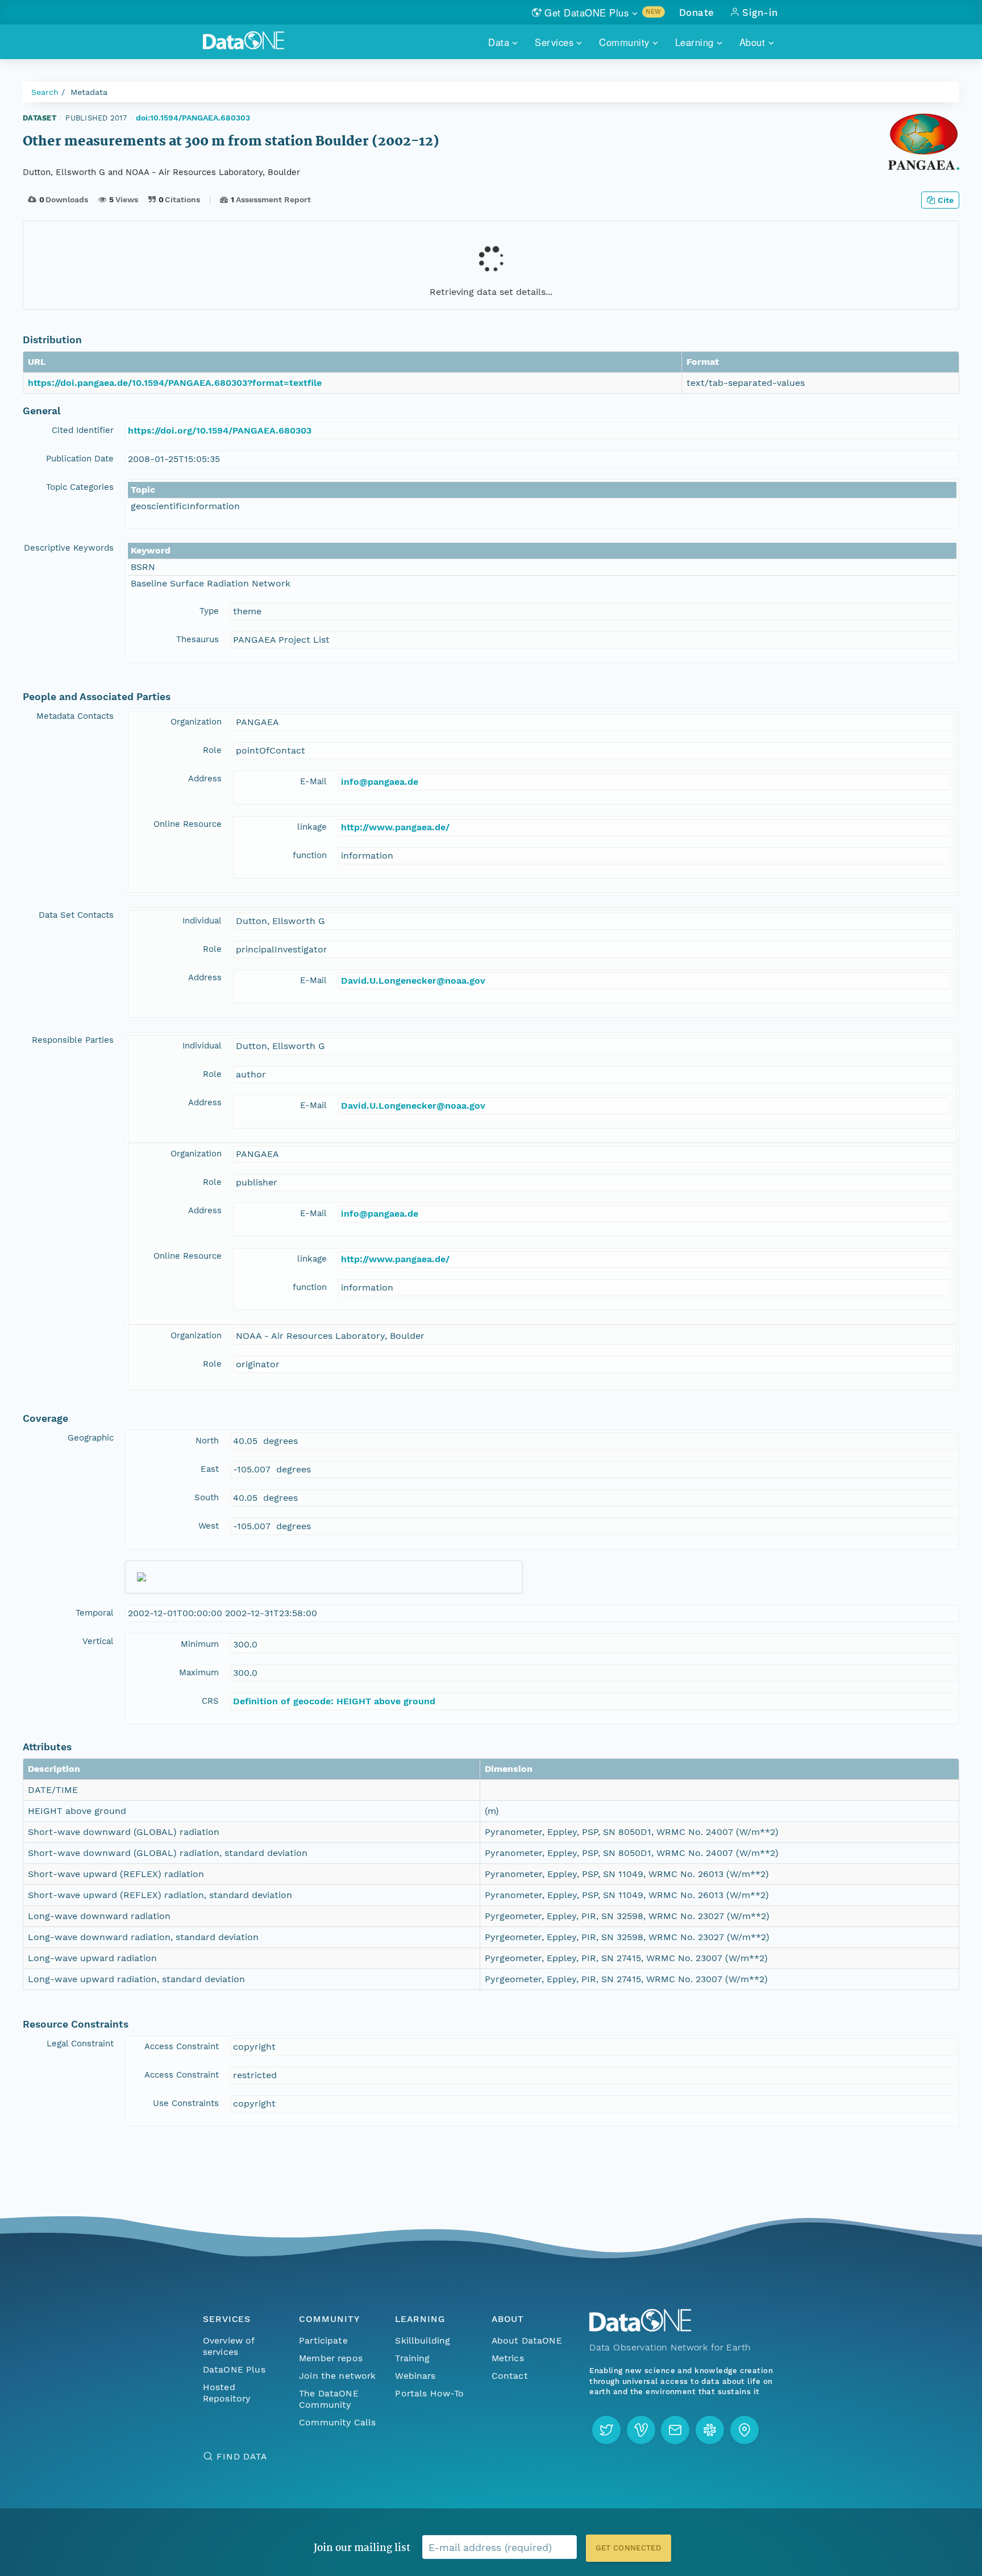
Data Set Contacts (76, 915)
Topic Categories (80, 487)
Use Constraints (186, 2103)
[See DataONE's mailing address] (744, 2430)
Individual (202, 921)
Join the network (338, 2376)
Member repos (331, 2358)
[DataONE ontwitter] (606, 2430)
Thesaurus (197, 639)
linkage (312, 827)
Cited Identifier (83, 430)
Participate (323, 2340)
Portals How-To (429, 2393)
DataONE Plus (234, 2369)
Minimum (200, 1644)
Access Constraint (182, 2046)
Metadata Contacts (75, 716)
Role (212, 750)
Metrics (508, 2358)
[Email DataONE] (675, 2430)
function (310, 855)
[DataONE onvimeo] (641, 2430)
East (210, 1469)
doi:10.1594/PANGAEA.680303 (193, 118)
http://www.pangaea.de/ (395, 827)
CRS (210, 1701)
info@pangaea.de (380, 782)
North (207, 1441)
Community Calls (337, 2422)
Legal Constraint (80, 2044)
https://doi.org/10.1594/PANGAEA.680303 (220, 430)
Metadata (89, 92)
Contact (510, 2376)
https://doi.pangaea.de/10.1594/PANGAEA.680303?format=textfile (175, 383)
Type (209, 611)
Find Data (242, 2456)
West (209, 1526)
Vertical (98, 1641)
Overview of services (229, 2346)
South (207, 1497)
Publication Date (80, 459)
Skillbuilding (423, 2340)
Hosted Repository (227, 2393)
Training (412, 2358)
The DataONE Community (329, 2399)
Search (45, 92)
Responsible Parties (73, 1040)
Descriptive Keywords (69, 548)
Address (205, 779)
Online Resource (188, 824)
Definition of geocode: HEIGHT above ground (334, 1701)
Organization (196, 722)
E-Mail (313, 781)
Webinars (415, 2376)
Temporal (95, 1613)
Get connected (629, 2548)
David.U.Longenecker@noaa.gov (413, 981)
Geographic (91, 1438)
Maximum (199, 1672)
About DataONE (527, 2340)
